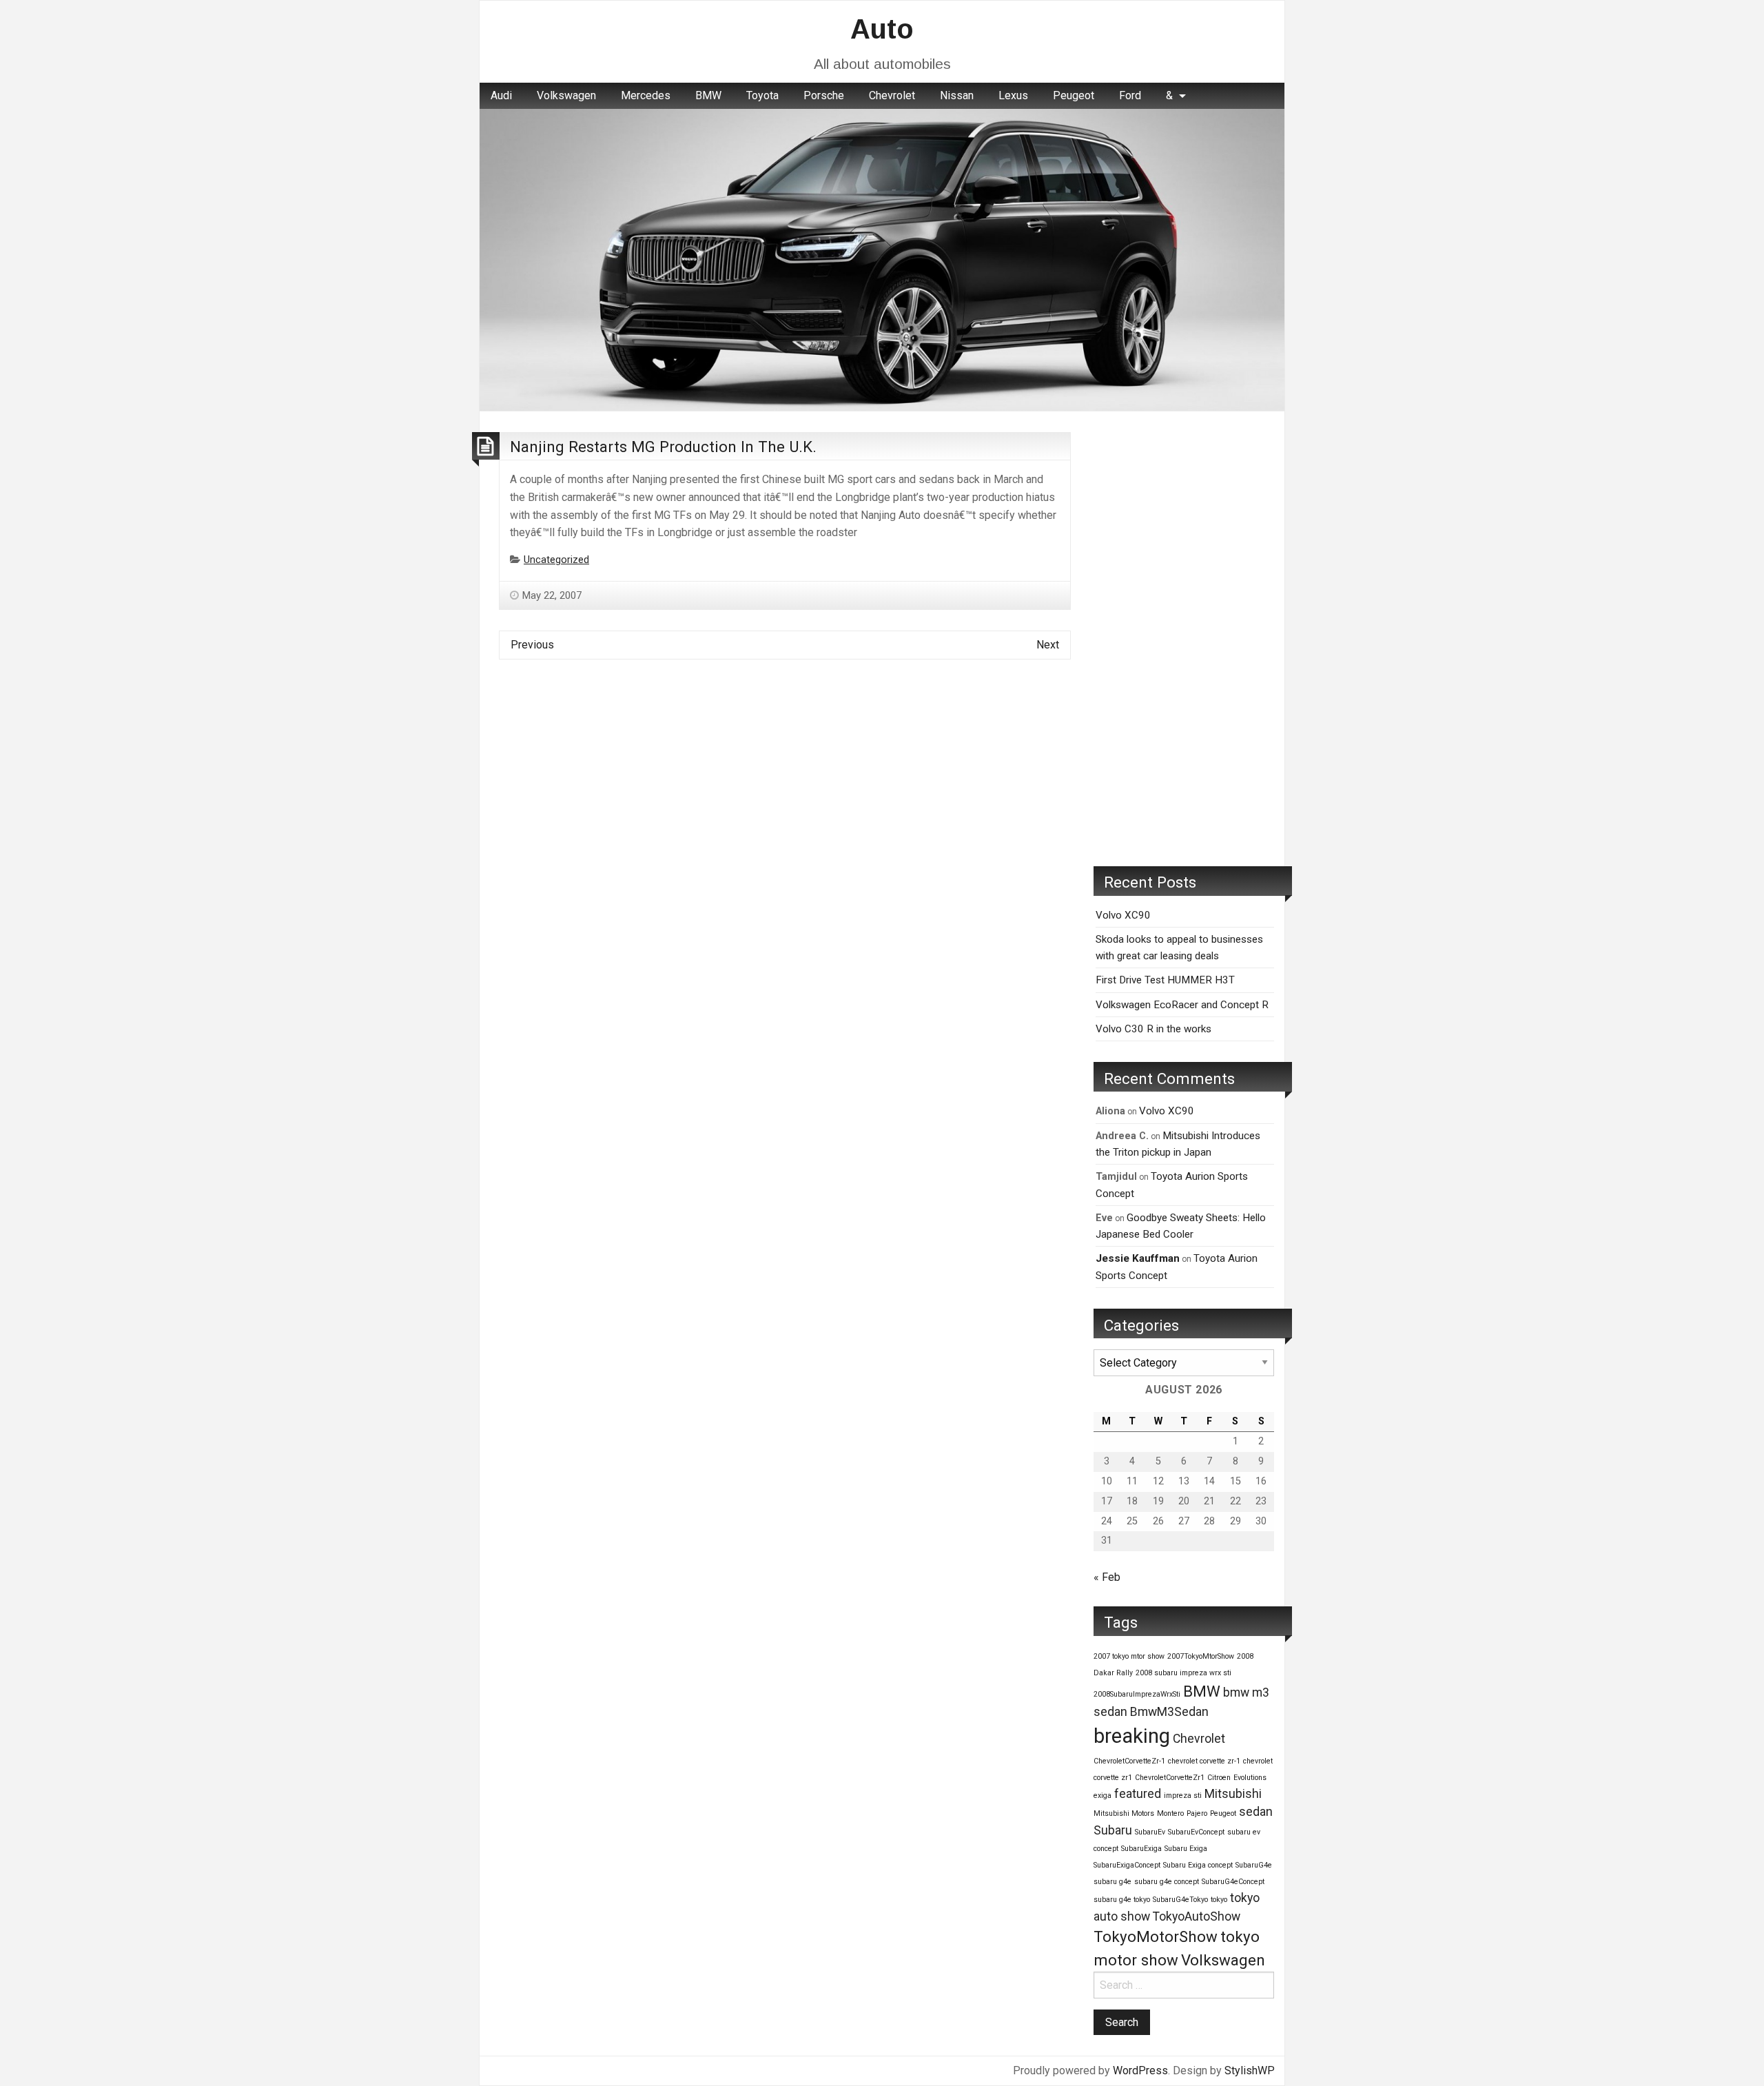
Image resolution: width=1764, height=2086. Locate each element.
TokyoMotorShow (1156, 1936)
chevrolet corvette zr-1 (1204, 1761)
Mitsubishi (1233, 1794)
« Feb (1107, 1577)
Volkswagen (566, 95)
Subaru (1113, 1830)
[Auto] (882, 259)
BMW (708, 95)
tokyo (1219, 1900)
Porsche (824, 95)
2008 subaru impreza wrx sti (1183, 1673)
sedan (1256, 1812)
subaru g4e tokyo (1122, 1900)
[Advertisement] (1184, 639)
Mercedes (646, 95)
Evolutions (1250, 1778)
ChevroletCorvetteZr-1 (1129, 1761)
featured (1138, 1794)
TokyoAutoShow (1197, 1916)
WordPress (1140, 2070)
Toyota (762, 95)
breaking (1132, 1736)
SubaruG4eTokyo (1180, 1900)
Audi (501, 95)
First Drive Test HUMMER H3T (1165, 980)
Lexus (1013, 95)
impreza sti (1183, 1796)
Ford (1130, 95)
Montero (1170, 1813)
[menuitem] (501, 96)
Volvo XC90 (1123, 915)
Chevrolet (892, 95)
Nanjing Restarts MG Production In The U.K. (663, 447)
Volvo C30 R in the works (1153, 1029)
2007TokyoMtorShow (1201, 1656)
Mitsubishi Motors (1124, 1813)
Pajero (1197, 1813)
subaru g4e (1112, 1882)
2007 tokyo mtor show (1129, 1656)
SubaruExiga (1141, 1849)
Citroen (1219, 1778)
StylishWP (1250, 2070)
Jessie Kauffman (1138, 1258)
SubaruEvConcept (1196, 1832)
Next (1048, 645)
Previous (532, 645)
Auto (882, 29)
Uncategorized (556, 560)
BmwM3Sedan (1169, 1712)
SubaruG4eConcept (1233, 1882)
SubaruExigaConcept (1127, 1865)
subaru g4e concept (1167, 1882)
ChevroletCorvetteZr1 (1170, 1778)
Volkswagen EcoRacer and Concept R (1182, 1005)
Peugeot (1074, 95)
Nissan (957, 95)
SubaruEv (1150, 1832)
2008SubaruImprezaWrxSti (1137, 1694)
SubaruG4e (1254, 1865)
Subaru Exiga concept (1198, 1865)
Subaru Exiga (1186, 1849)
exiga (1102, 1796)
